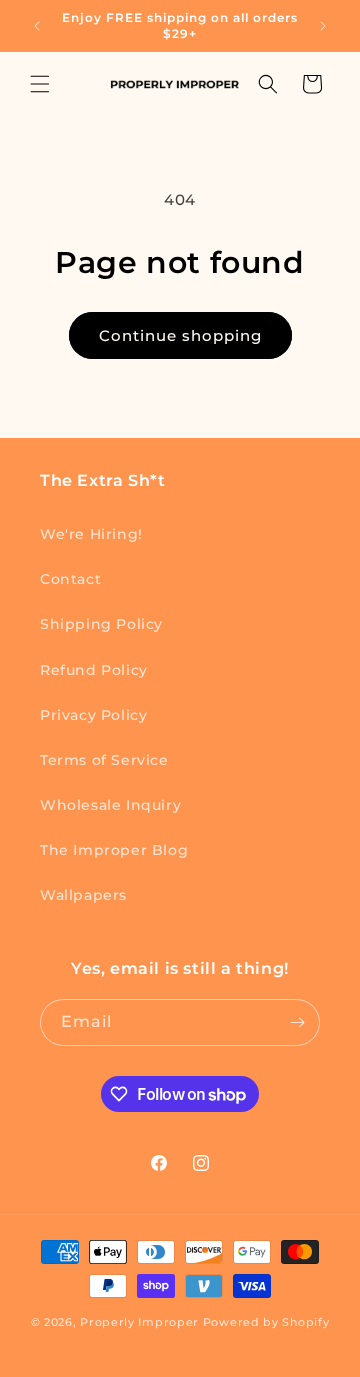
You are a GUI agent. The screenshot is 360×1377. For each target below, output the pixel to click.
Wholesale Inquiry (110, 805)
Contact (70, 579)
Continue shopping (180, 335)
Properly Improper (139, 1322)
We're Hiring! (91, 534)
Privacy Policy (93, 715)
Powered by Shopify (266, 1322)
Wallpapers (83, 895)
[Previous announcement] (37, 26)
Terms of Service (104, 760)
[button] (40, 84)
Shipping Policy (101, 624)
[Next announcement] (323, 26)
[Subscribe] (297, 1022)
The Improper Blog (114, 850)
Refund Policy (94, 670)
